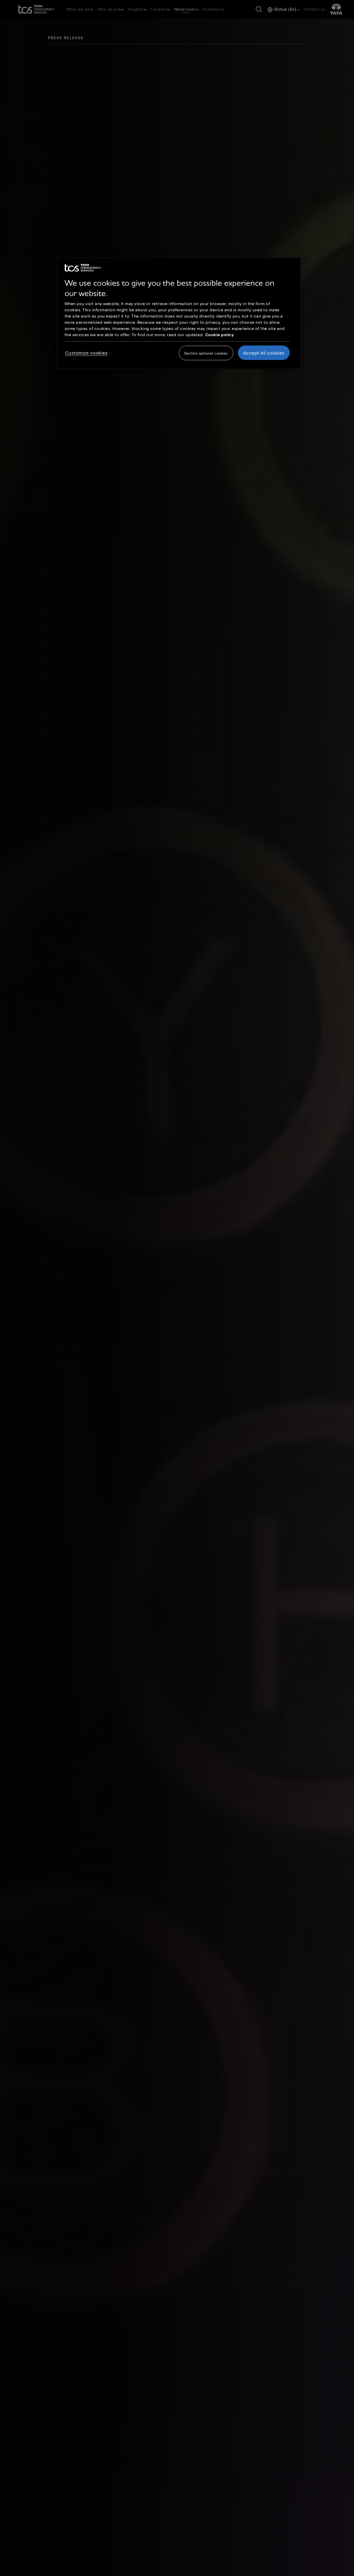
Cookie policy (220, 334)
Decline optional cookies (206, 353)
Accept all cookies (264, 353)
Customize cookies (86, 353)
